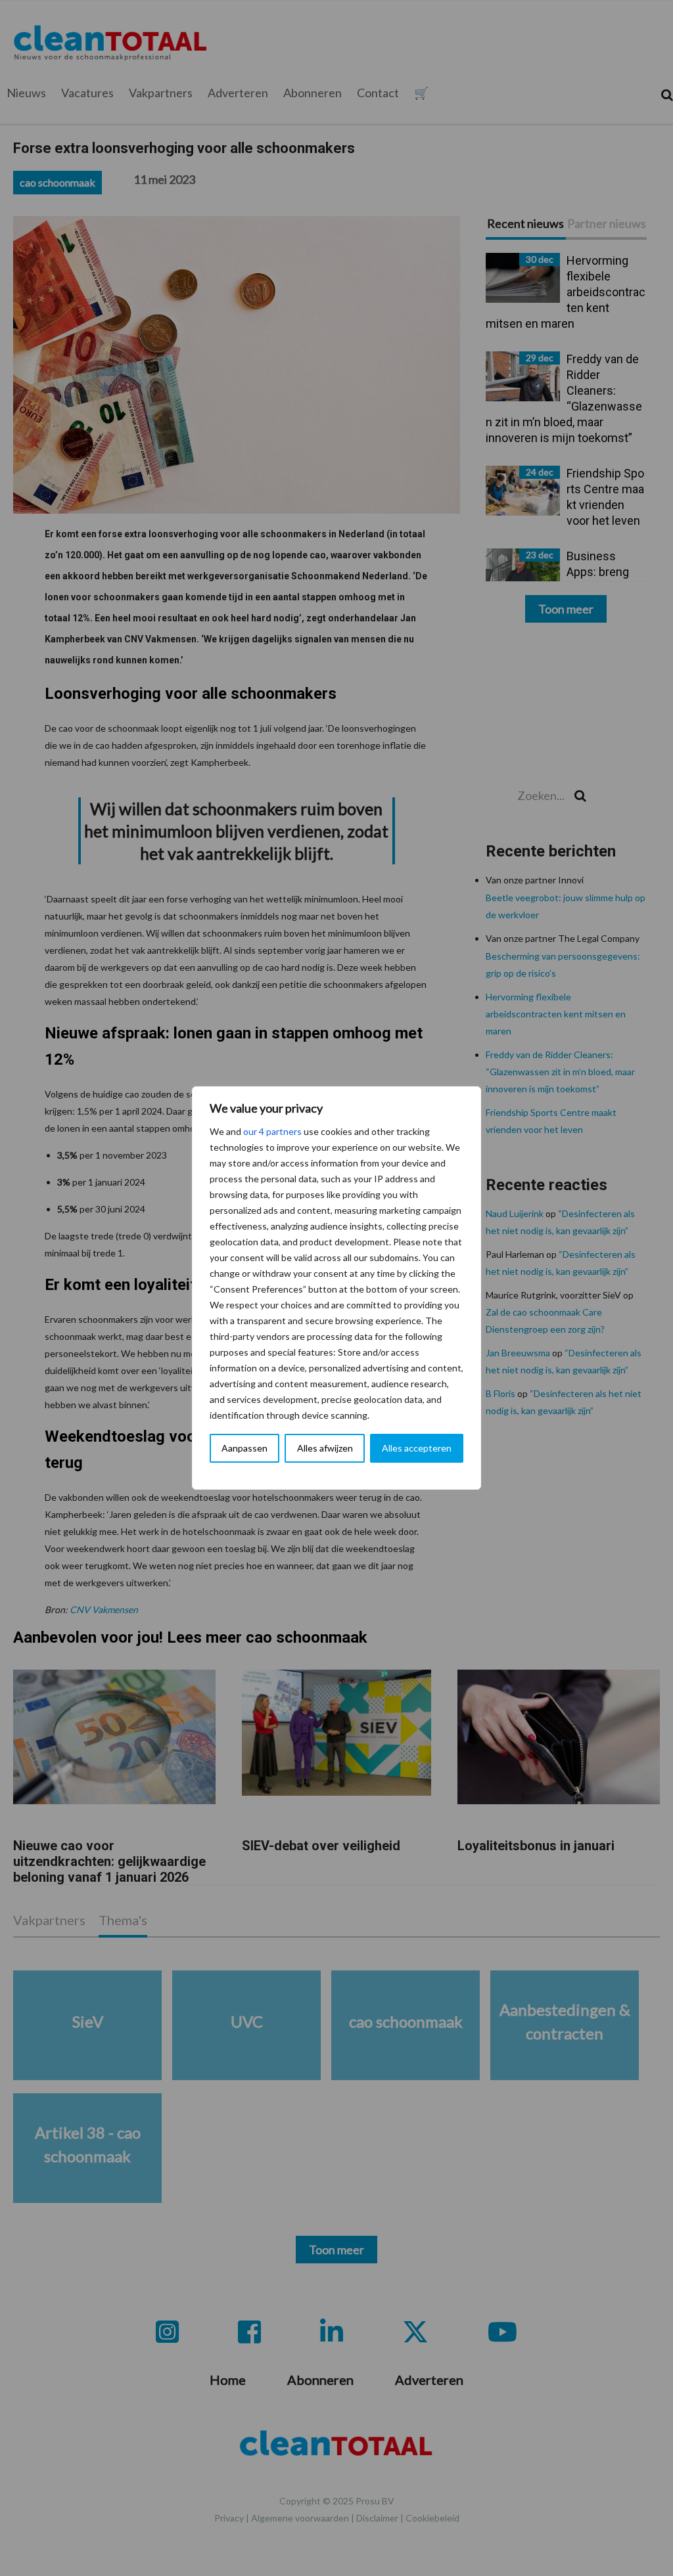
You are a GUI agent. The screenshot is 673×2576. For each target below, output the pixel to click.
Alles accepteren (417, 1448)
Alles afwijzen (325, 1448)
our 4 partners (272, 1131)
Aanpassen (244, 1448)
